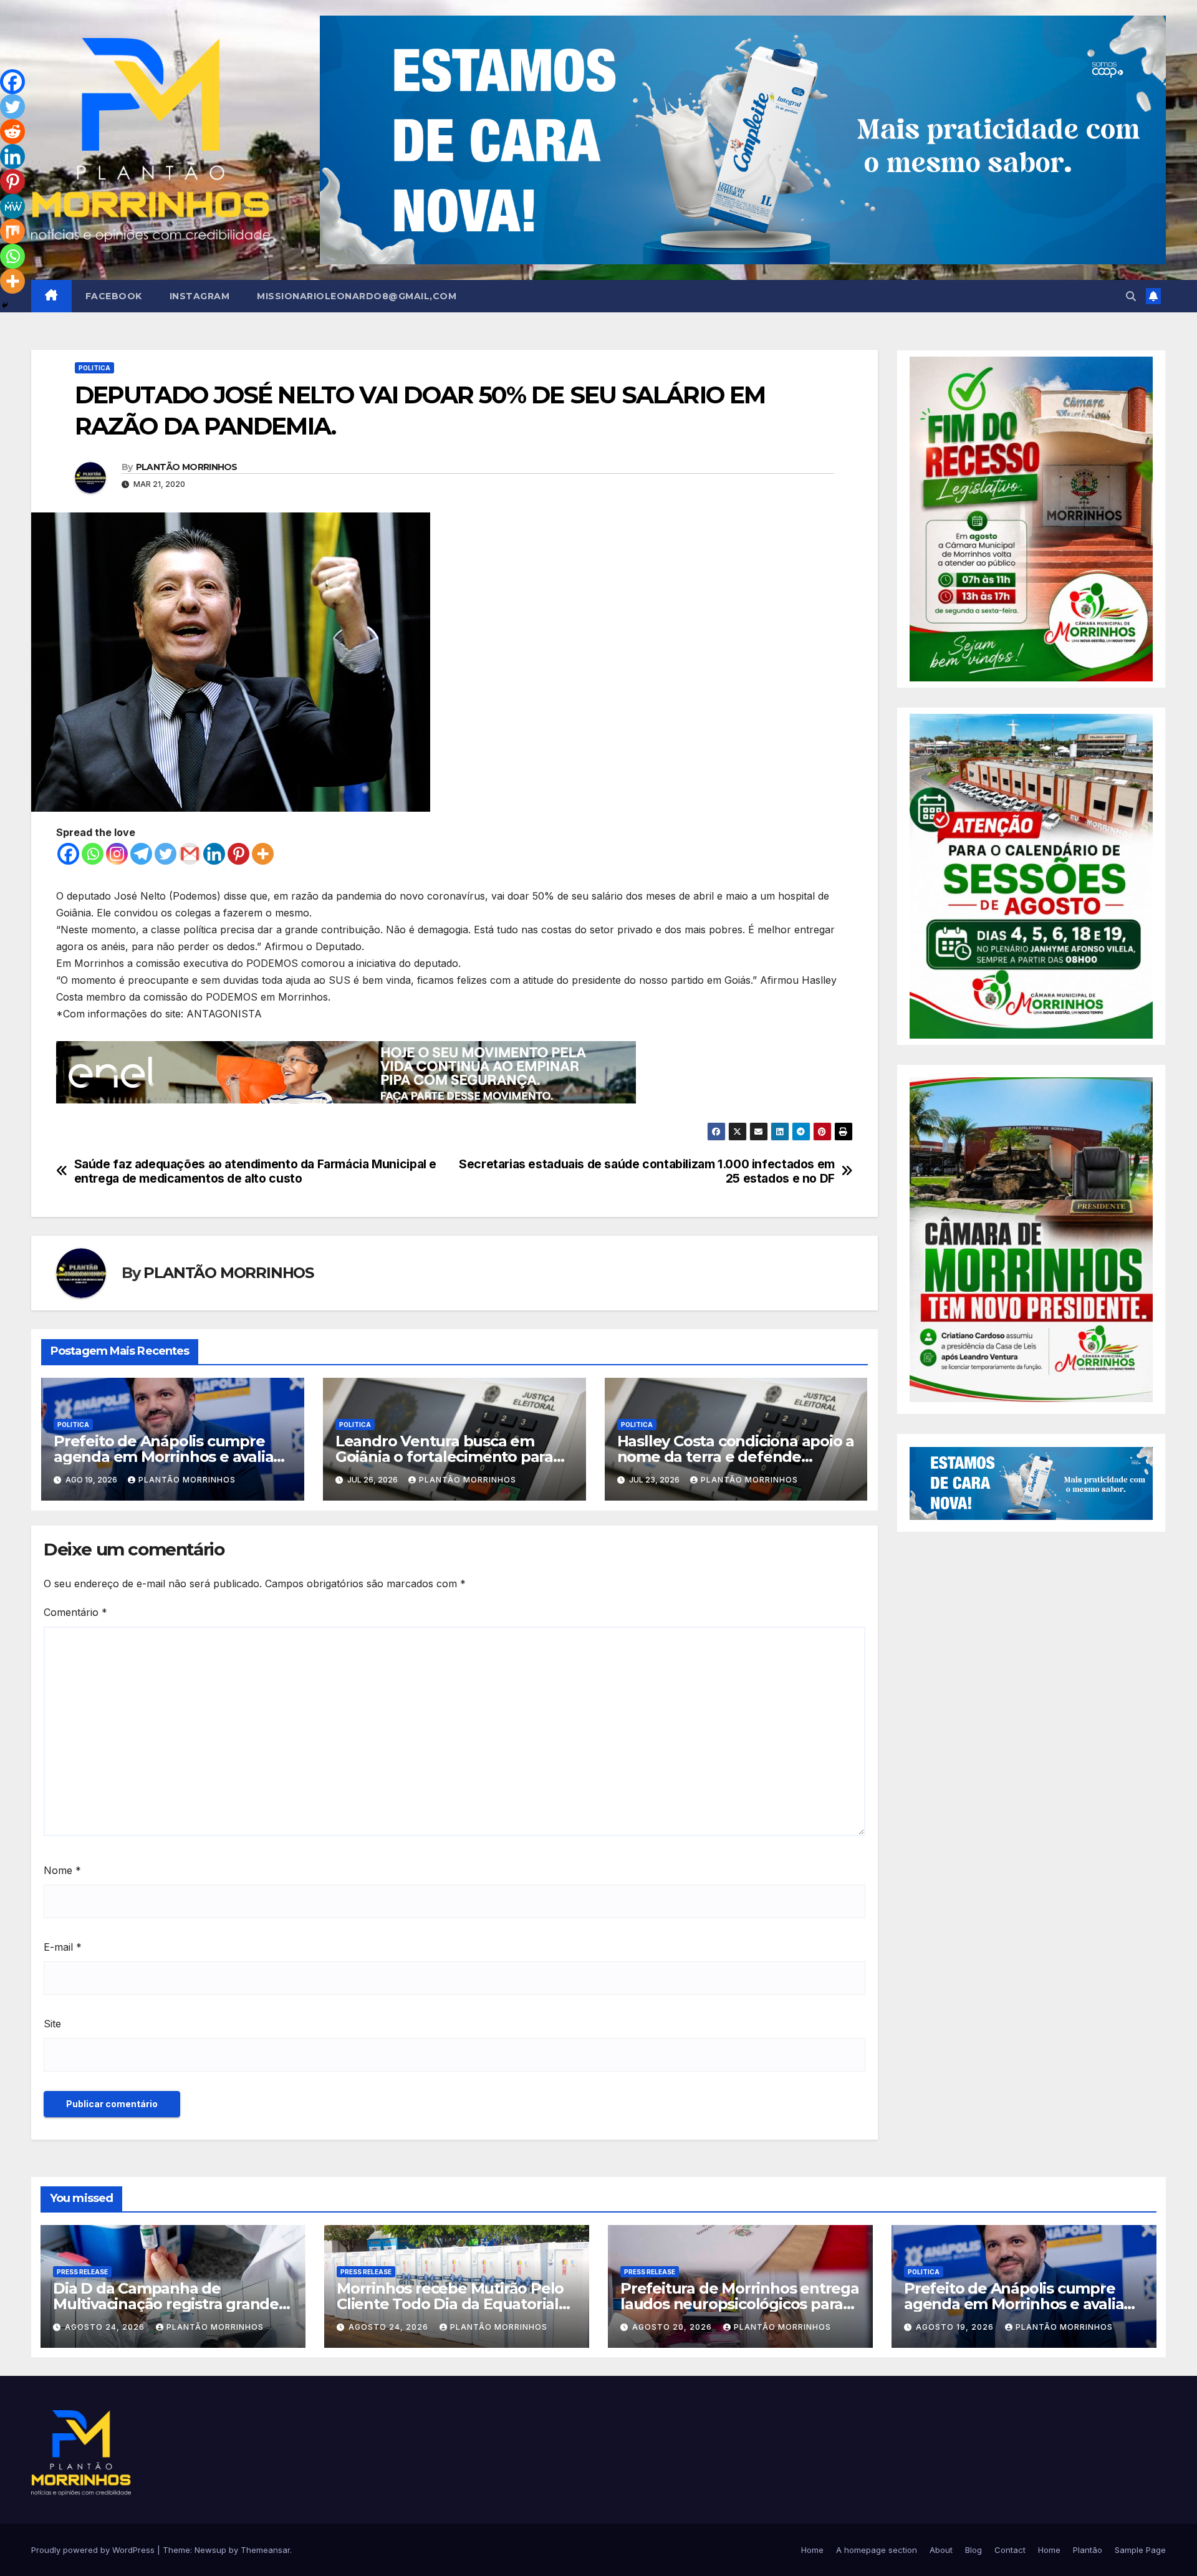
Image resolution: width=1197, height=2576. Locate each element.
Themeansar (265, 2550)
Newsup (210, 2550)
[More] (263, 854)
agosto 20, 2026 (673, 2327)
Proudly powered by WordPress (94, 2550)
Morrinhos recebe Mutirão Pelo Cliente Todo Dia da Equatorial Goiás (450, 2304)
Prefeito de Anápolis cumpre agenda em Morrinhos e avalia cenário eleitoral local (163, 1457)
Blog (973, 2550)
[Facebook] (68, 854)
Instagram (200, 296)
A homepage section (877, 2550)
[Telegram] (141, 854)
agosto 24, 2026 (106, 2327)
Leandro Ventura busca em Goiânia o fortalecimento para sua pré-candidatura (444, 1457)
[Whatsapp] (93, 854)
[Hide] (5, 305)
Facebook (114, 296)
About (941, 2550)
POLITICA (94, 368)
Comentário (75, 1612)
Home (812, 2550)
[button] (1131, 296)
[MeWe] (12, 206)
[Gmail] (190, 854)
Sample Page (1140, 2550)
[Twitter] (166, 854)
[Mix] (12, 231)
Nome (62, 1870)
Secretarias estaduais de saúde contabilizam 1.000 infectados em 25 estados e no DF (647, 1171)
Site (52, 2024)
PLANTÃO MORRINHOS (187, 467)
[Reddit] (12, 132)
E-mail (63, 1947)
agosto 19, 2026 (956, 2327)
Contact (1010, 2550)
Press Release (82, 2272)
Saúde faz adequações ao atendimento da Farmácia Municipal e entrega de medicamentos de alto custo (255, 1171)
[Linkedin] (214, 854)
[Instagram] (117, 854)
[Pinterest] (238, 854)
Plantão (1088, 2550)
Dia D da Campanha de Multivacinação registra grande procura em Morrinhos (166, 2304)
